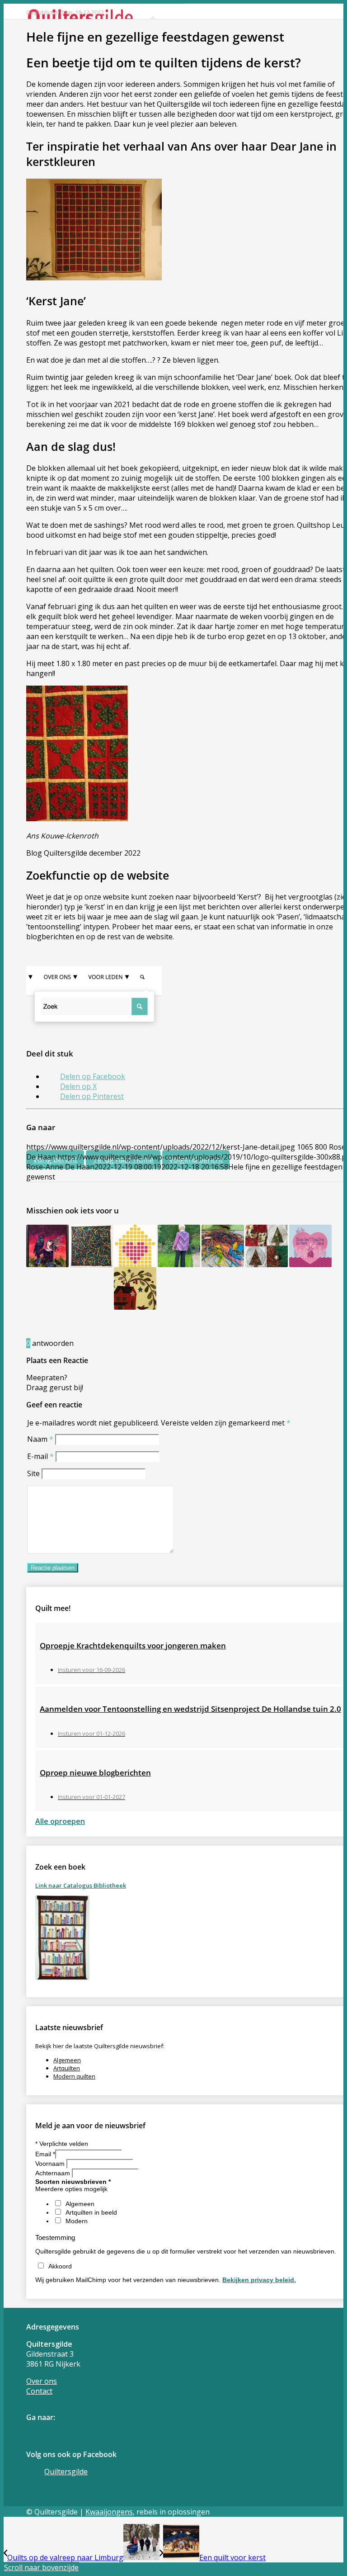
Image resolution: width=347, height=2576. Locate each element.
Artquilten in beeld (91, 2212)
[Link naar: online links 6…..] (223, 1246)
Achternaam (54, 2173)
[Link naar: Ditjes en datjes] (47, 1246)
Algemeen (67, 2060)
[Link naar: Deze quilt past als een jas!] (179, 1246)
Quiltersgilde (66, 2472)
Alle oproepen (60, 1821)
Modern (77, 2221)
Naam (40, 1439)
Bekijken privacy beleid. (259, 2280)
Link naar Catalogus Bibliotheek (81, 1885)
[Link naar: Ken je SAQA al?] (91, 1246)
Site (33, 1473)
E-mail (40, 1456)
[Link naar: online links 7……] (135, 1288)
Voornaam (51, 2164)
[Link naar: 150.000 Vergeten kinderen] (135, 1246)
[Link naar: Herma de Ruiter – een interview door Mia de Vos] (267, 1246)
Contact (39, 2391)
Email (45, 2154)
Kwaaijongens (109, 2512)
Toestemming (55, 2237)
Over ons (42, 2381)
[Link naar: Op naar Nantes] (310, 1246)
